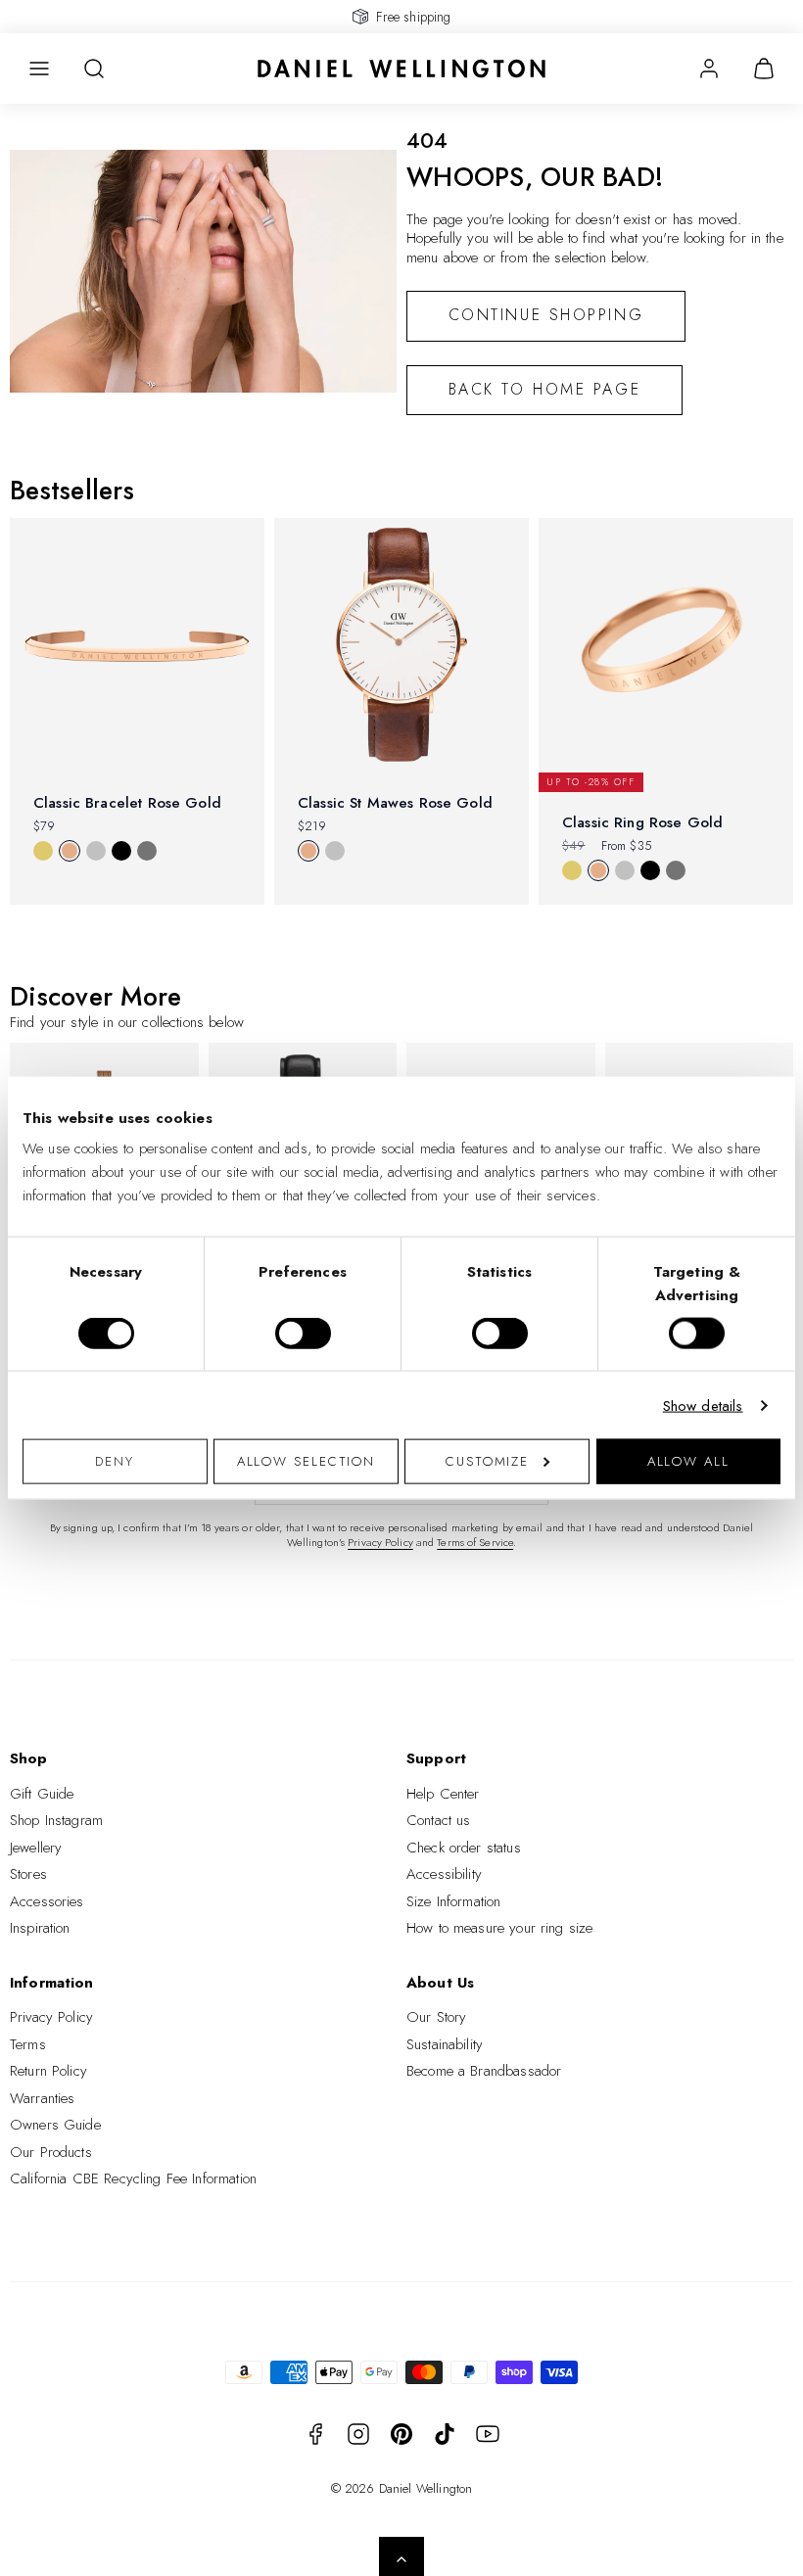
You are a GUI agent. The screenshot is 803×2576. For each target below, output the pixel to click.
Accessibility (444, 1874)
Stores (28, 1874)
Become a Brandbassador (484, 2071)
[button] (39, 69)
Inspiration (40, 1928)
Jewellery (36, 1848)
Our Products (51, 2152)
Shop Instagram (56, 1820)
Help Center (443, 1794)
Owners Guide (55, 2125)
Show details (703, 1405)
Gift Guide (42, 1794)
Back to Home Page (545, 389)
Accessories (47, 1901)
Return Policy (48, 2071)
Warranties (43, 2098)
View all (47, 938)
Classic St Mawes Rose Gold (395, 803)
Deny (115, 1461)
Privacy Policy (380, 1542)
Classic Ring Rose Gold (642, 822)
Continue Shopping (546, 315)
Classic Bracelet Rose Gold (127, 803)
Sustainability (445, 2044)
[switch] (303, 1333)
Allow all (688, 1461)
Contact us (439, 1820)
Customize (487, 1461)
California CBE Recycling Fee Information (133, 2178)
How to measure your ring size (499, 1928)
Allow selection (307, 1461)
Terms (28, 2044)
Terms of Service (475, 1542)
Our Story (436, 2017)
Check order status (464, 1848)
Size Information (453, 1901)
